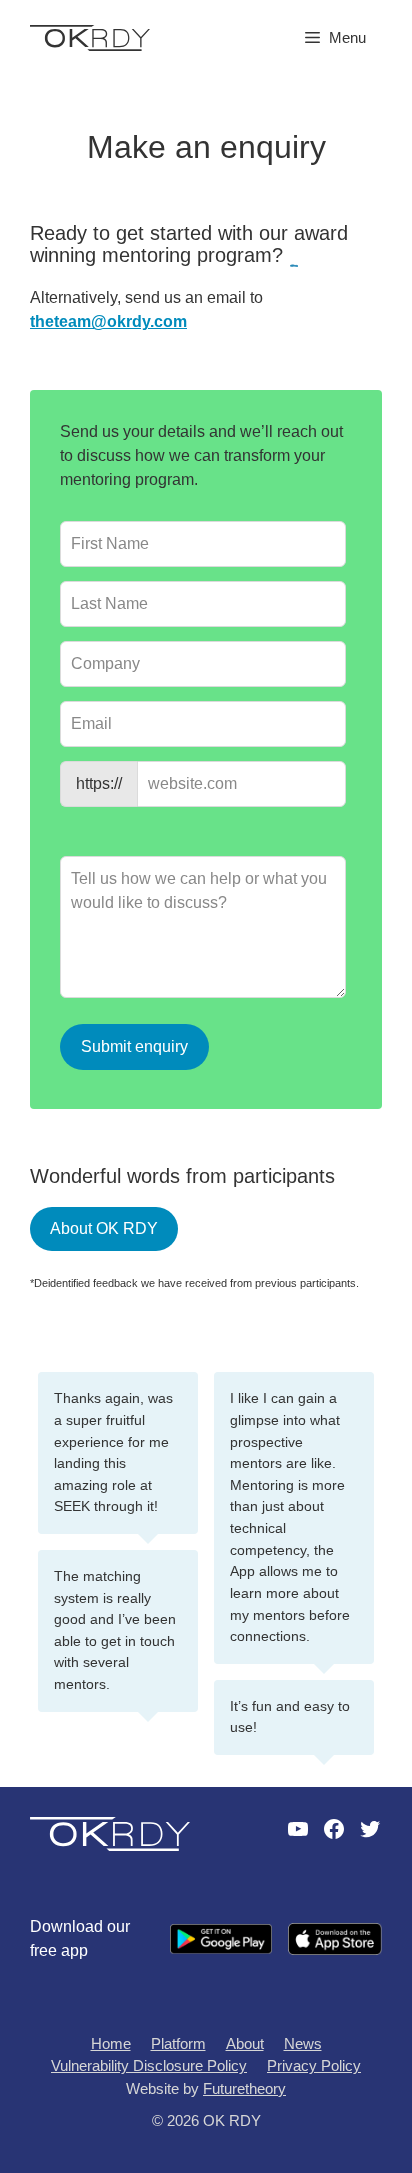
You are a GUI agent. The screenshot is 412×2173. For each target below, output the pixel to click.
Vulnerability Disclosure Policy (149, 2065)
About (245, 2043)
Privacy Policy (314, 2065)
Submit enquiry (134, 1046)
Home (111, 2043)
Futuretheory (244, 2088)
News (303, 2043)
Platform (178, 2043)
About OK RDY (104, 1228)
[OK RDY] (90, 36)
